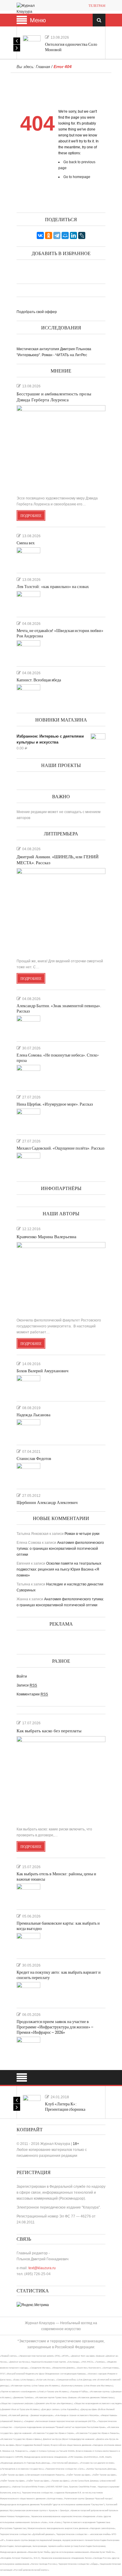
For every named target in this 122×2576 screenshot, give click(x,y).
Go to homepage (77, 177)
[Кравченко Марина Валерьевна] (61, 1277)
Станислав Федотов (34, 1459)
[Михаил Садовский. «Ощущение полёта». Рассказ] (28, 1163)
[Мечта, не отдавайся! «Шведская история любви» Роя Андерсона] (28, 651)
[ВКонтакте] (40, 235)
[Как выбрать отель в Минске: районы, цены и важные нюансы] (28, 1894)
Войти (22, 1676)
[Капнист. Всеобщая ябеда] (28, 695)
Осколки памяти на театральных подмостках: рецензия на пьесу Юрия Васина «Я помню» (59, 1569)
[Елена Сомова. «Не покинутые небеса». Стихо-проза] (28, 1075)
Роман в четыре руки (82, 1534)
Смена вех (26, 543)
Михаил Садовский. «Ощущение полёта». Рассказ (61, 1148)
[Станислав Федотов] (28, 1473)
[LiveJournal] (82, 235)
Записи (27, 1685)
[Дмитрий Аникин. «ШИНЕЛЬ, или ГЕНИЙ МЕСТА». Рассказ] (61, 911)
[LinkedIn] (73, 235)
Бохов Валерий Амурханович (42, 1371)
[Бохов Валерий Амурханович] (28, 1386)
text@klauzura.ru (42, 2268)
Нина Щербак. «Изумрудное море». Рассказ (55, 1104)
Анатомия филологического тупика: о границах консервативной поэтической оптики (60, 1549)
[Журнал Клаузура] (30, 8)
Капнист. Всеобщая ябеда (39, 680)
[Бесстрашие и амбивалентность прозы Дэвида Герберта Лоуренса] (61, 448)
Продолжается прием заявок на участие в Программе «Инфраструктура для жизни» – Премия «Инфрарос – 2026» (55, 2027)
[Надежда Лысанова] (28, 1430)
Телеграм (97, 6)
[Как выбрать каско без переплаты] (61, 1779)
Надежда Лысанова (33, 1415)
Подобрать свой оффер (37, 312)
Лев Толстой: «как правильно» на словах (53, 587)
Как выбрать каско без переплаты (49, 1731)
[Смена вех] (28, 558)
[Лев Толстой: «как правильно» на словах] (28, 601)
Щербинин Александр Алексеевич (47, 1503)
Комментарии (32, 1694)
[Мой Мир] (65, 235)
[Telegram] (57, 235)
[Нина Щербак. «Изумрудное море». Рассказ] (28, 1119)
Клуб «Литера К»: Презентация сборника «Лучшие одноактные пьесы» (71, 2109)
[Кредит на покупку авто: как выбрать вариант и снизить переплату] (28, 1992)
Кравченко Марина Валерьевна (46, 1237)
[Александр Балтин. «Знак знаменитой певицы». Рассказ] (28, 1026)
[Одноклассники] (49, 235)
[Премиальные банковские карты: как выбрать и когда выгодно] (28, 1943)
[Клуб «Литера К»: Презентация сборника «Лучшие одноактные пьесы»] (32, 2104)
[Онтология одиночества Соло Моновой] (32, 44)
